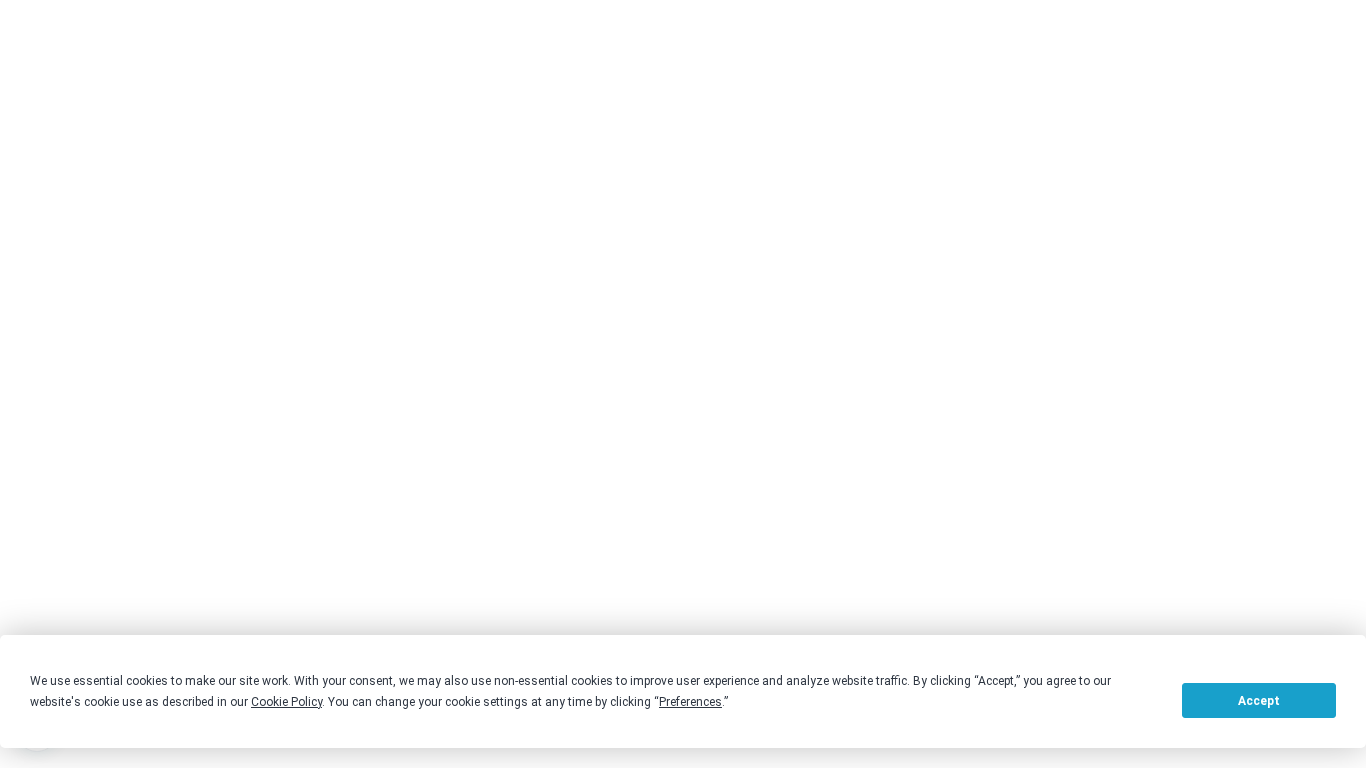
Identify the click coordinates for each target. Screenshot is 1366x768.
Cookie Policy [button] (286, 702)
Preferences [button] (690, 702)
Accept (1259, 701)
